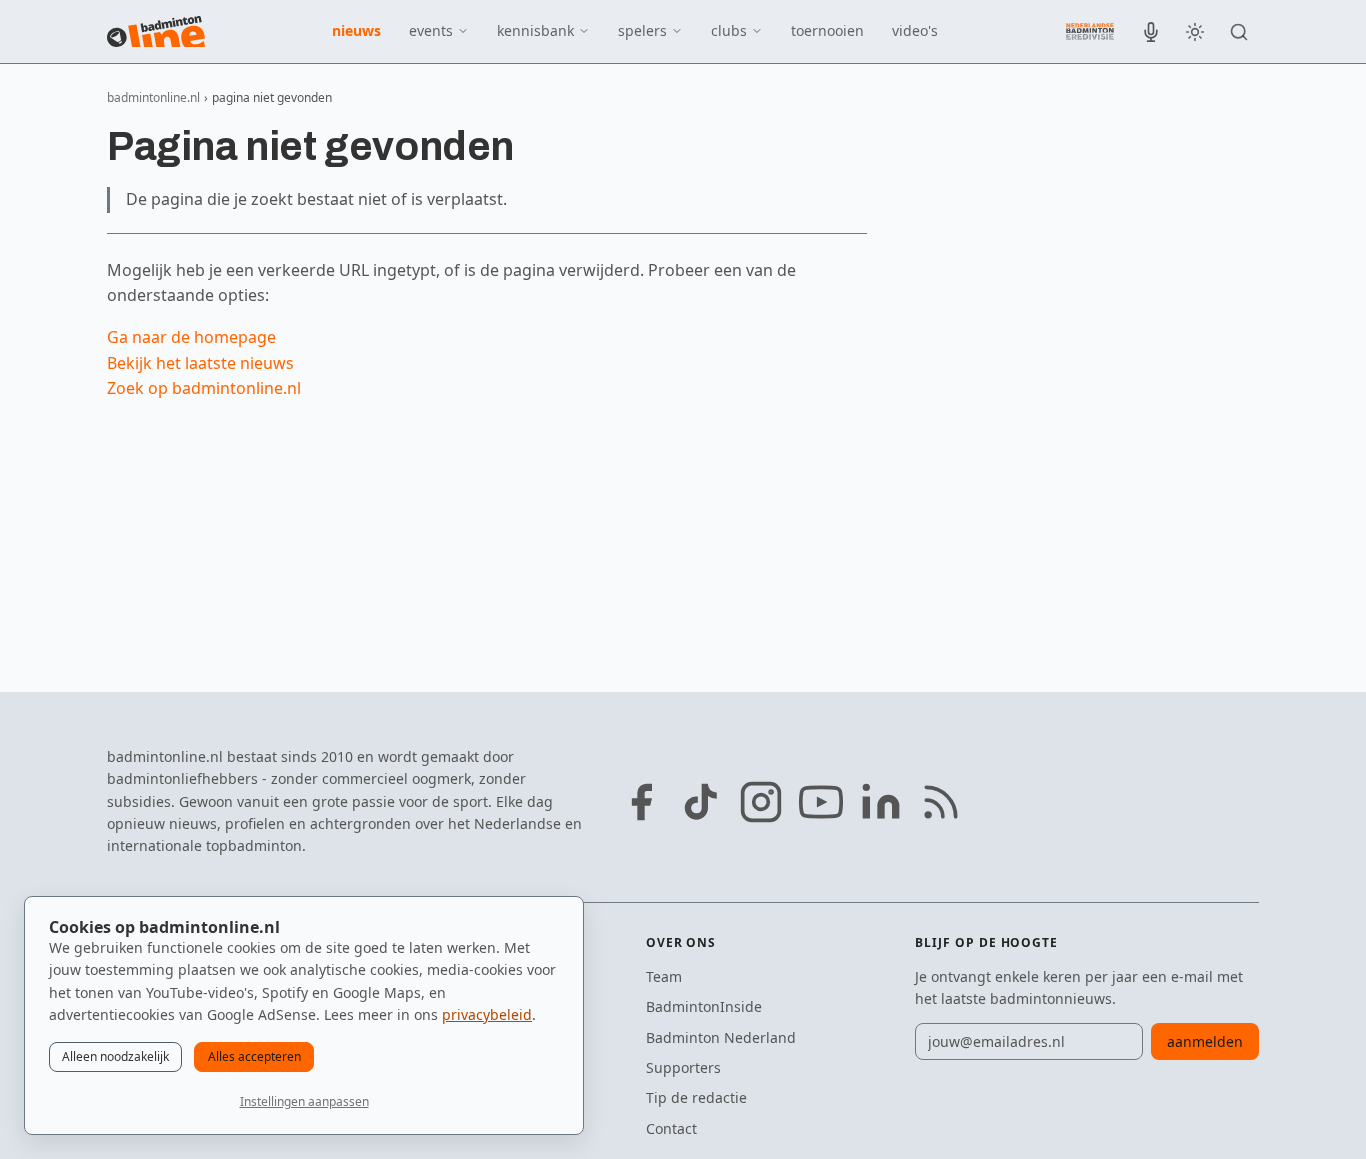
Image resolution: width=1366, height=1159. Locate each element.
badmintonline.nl (153, 97)
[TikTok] (701, 802)
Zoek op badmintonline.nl (204, 388)
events (431, 30)
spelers (642, 30)
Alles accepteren (254, 1056)
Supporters (683, 1067)
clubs (729, 30)
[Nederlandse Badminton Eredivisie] (1090, 31)
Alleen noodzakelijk (115, 1056)
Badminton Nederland (721, 1037)
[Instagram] (761, 802)
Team (664, 976)
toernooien (827, 30)
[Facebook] (641, 802)
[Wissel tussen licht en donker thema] (1195, 32)
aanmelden (1205, 1041)
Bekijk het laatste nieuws (200, 363)
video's (915, 30)
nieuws (356, 30)
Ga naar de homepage (191, 337)
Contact (671, 1128)
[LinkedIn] (881, 802)
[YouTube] (821, 802)
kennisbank (535, 30)
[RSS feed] (941, 802)
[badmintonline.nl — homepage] (156, 32)
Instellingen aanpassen (304, 1101)
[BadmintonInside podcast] (1151, 32)
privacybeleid (487, 1014)
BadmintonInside (704, 1006)
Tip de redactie (696, 1097)
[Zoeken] (1239, 32)
